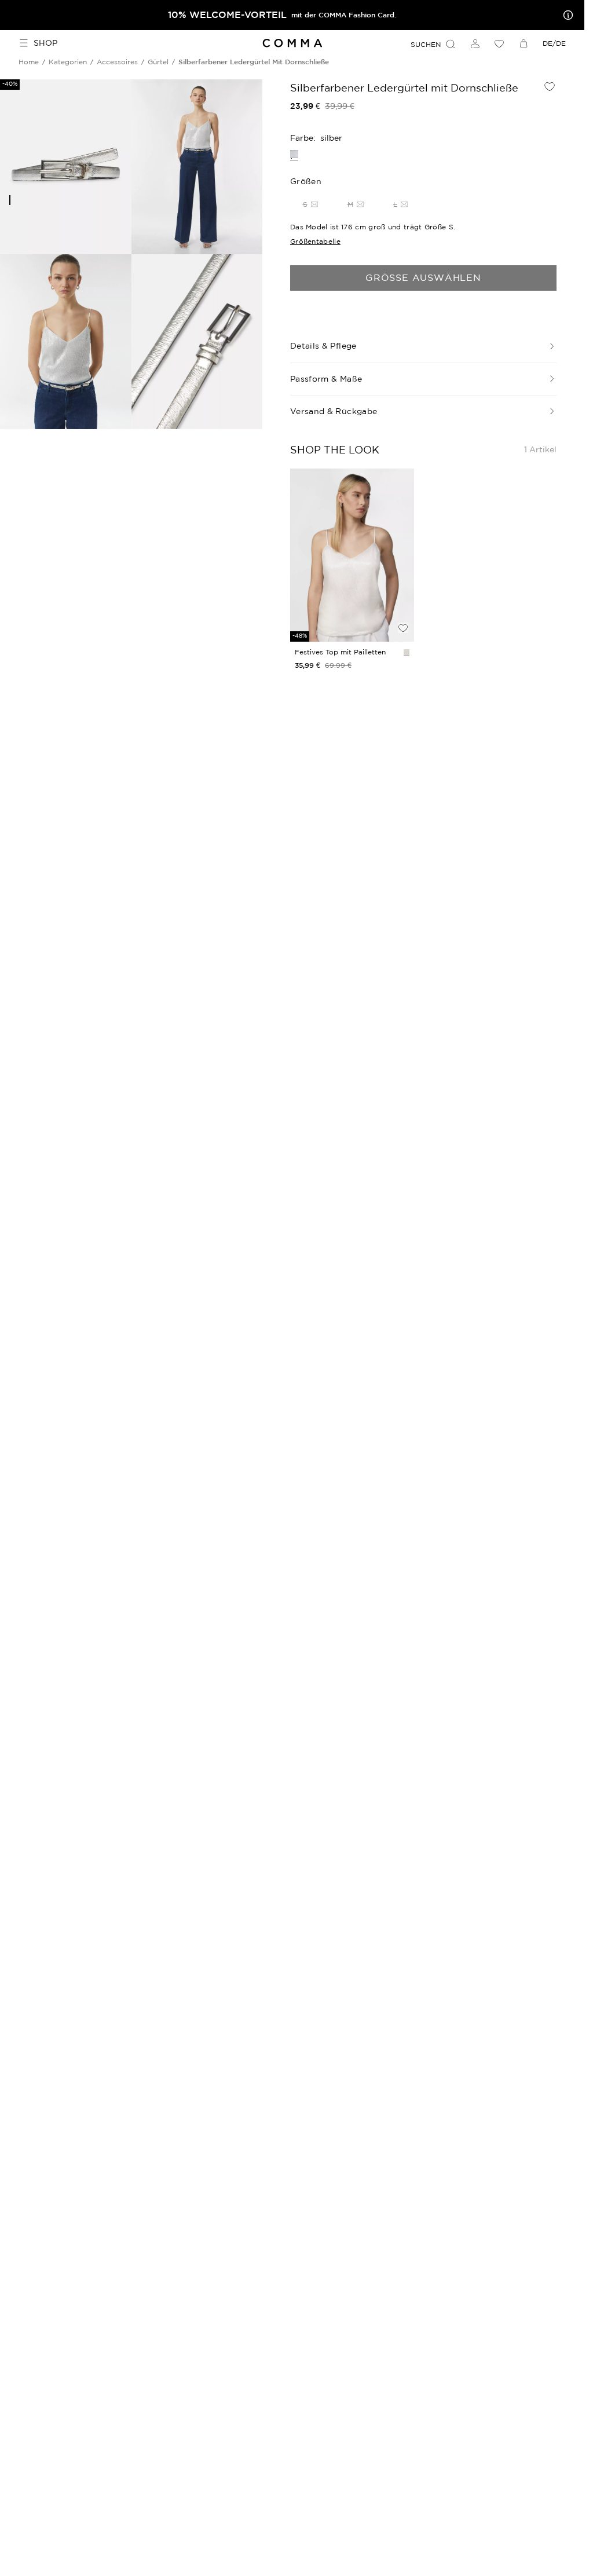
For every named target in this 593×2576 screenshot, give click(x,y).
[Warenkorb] (524, 43)
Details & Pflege (323, 346)
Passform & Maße (326, 379)
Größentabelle (315, 241)
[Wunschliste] (499, 43)
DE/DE (554, 43)
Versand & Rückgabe (334, 411)
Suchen (426, 44)
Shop (45, 43)
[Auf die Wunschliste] (550, 86)
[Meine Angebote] (566, 15)
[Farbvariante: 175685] (407, 652)
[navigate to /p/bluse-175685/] (352, 555)
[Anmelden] (475, 43)
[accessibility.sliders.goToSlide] (10, 200)
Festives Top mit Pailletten (340, 652)
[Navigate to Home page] (292, 43)
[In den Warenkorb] (403, 608)
